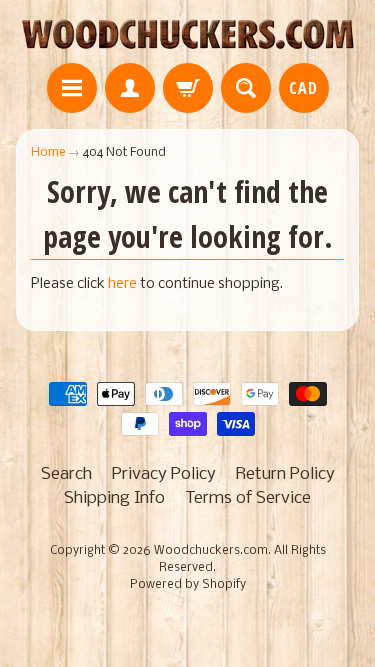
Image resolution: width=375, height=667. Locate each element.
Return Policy (285, 474)
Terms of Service (248, 498)
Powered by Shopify (188, 585)
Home (48, 152)
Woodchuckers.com (211, 551)
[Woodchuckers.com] (187, 34)
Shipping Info (114, 498)
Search (66, 474)
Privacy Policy (164, 474)
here (122, 284)
